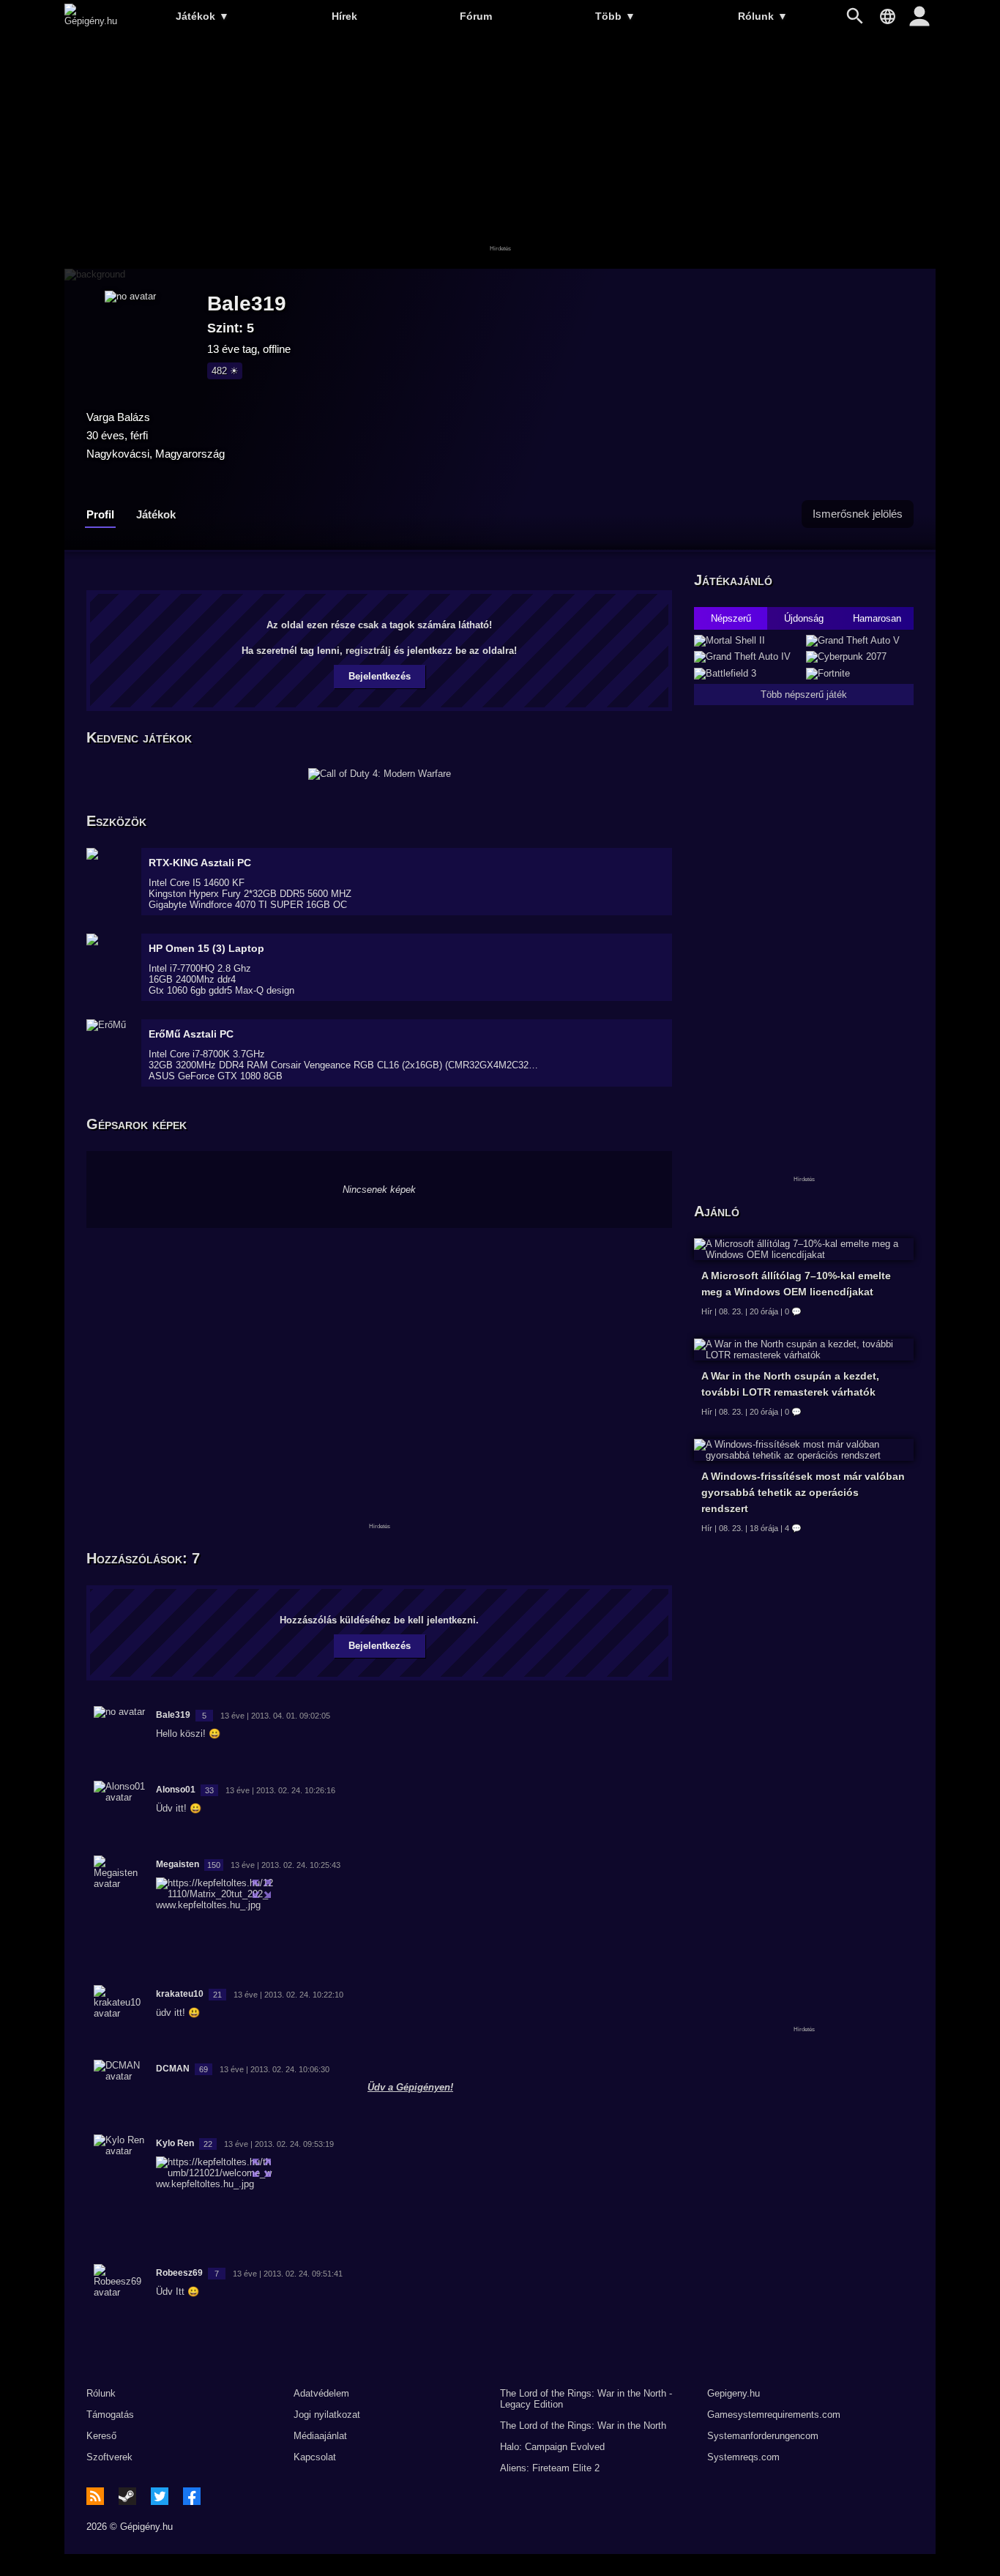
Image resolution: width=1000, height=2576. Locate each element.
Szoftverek (109, 2457)
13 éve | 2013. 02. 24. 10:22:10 (288, 1995)
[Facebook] (192, 2496)
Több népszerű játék (804, 695)
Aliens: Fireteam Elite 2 (550, 2468)
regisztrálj (368, 651)
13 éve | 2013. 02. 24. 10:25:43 (286, 1865)
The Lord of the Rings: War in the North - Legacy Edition (586, 2399)
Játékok (202, 16)
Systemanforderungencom (763, 2436)
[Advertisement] (500, 152)
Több (615, 16)
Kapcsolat (315, 2457)
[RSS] (95, 2496)
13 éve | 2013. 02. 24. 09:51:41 (288, 2274)
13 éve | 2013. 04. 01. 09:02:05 (275, 1716)
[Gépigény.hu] (91, 21)
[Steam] (127, 2496)
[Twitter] (160, 2496)
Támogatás (110, 2415)
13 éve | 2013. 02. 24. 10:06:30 (275, 2069)
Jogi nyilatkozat (327, 2415)
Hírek (344, 16)
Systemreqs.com (743, 2457)
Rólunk (763, 16)
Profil (100, 514)
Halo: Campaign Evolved (552, 2447)
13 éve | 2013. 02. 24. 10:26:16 (280, 1790)
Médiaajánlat (320, 2436)
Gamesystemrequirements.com (774, 2415)
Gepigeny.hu (734, 2393)
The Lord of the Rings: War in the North (583, 2426)
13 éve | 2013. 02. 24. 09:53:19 (279, 2144)
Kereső (101, 2436)
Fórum (476, 16)
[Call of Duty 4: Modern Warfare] (380, 774)
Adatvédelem (321, 2393)
